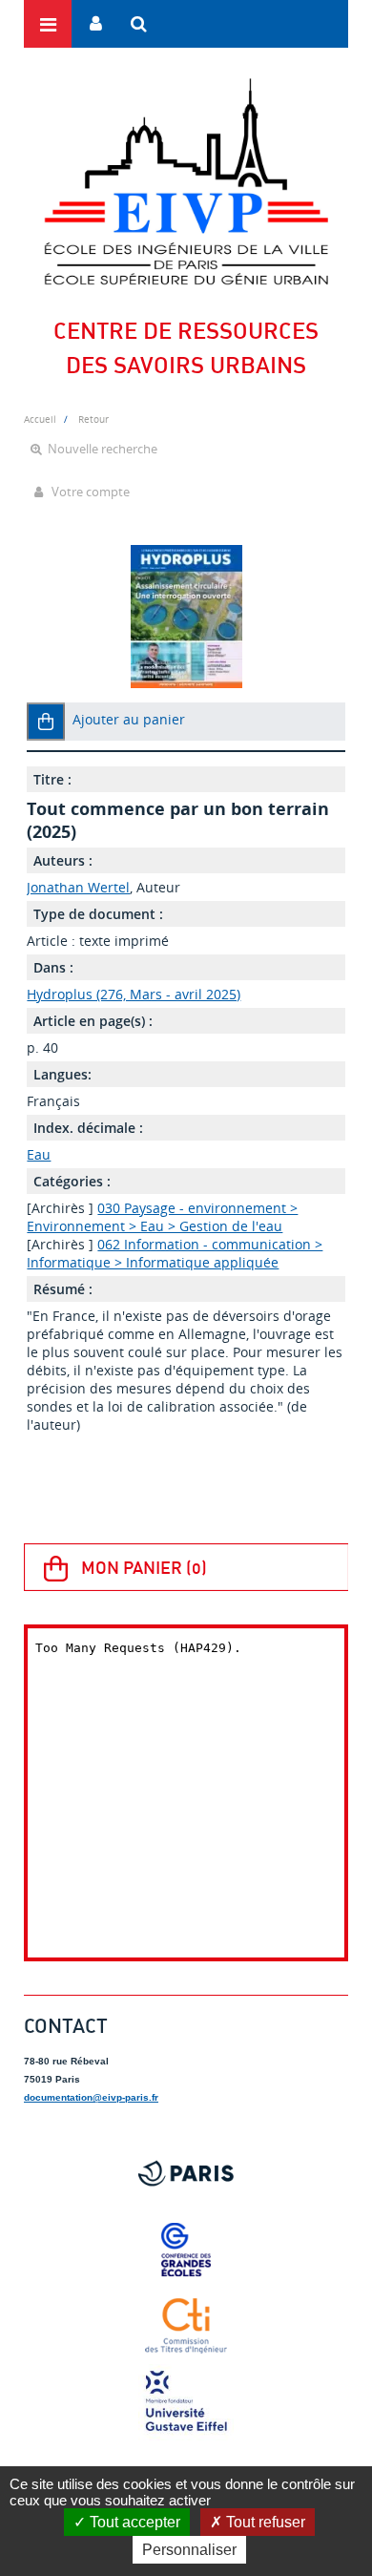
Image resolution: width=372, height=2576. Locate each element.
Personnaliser (189, 2550)
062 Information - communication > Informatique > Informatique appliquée (175, 1253)
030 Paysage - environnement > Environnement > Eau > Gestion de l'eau (162, 1217)
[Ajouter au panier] (46, 722)
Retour (93, 419)
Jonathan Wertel (78, 887)
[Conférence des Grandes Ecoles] (186, 2250)
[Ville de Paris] (186, 2173)
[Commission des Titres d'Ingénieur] (186, 2326)
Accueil (40, 419)
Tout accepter (133, 2522)
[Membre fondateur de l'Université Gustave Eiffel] (186, 2402)
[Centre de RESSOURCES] (186, 181)
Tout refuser (264, 2522)
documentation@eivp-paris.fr (91, 2097)
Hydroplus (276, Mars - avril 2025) (134, 994)
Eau (39, 1154)
